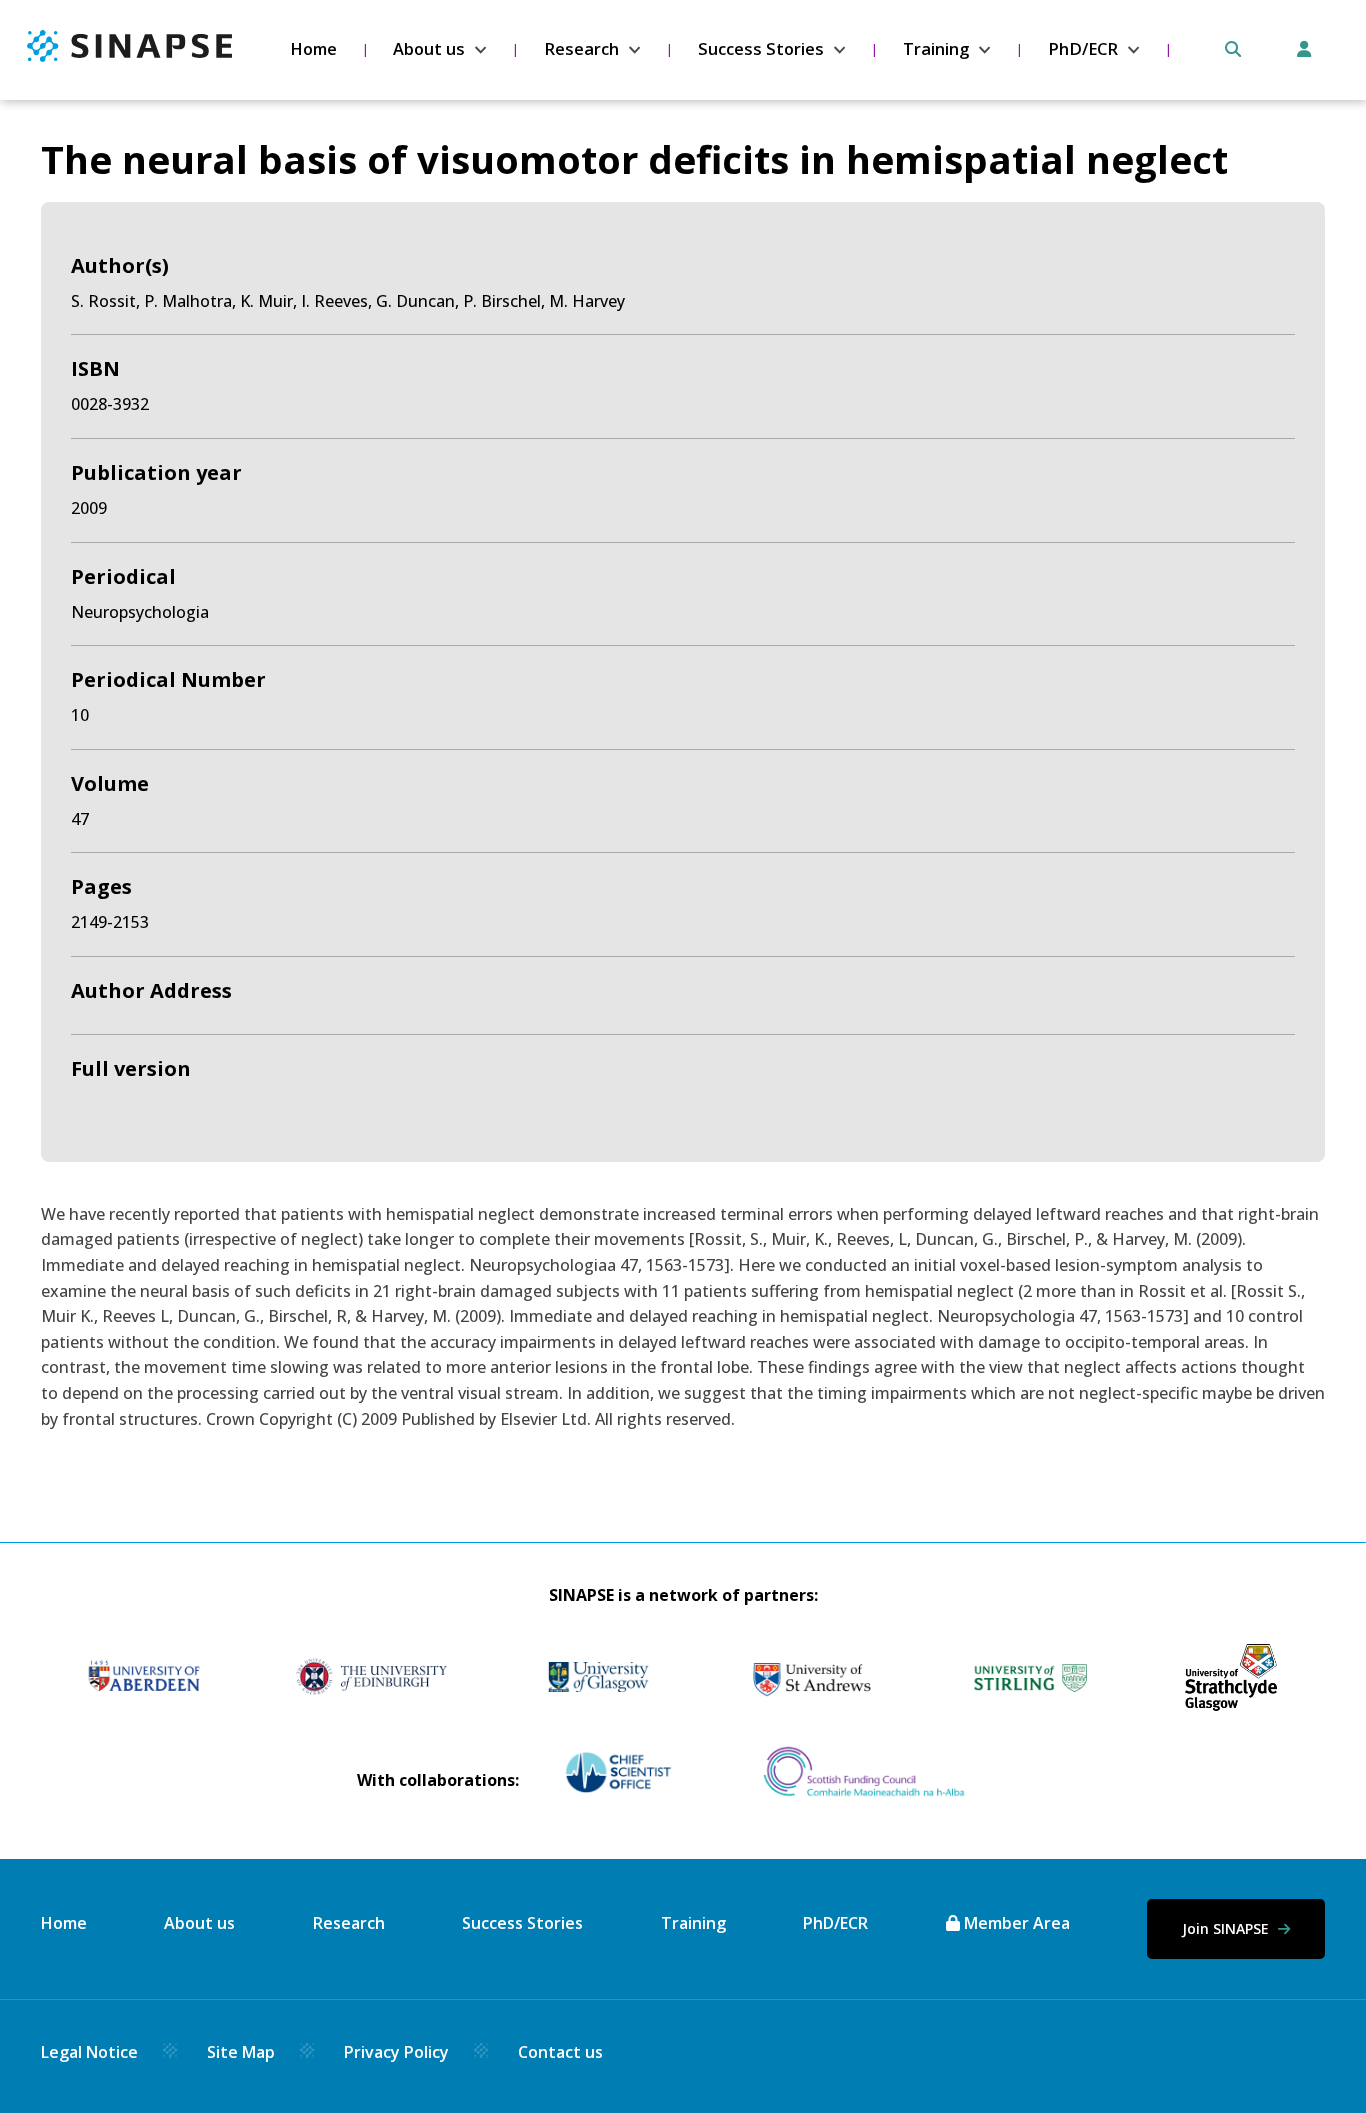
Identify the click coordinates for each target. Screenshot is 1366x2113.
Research (581, 49)
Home (313, 49)
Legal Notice (89, 2052)
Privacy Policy (396, 2052)
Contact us (560, 2052)
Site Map (241, 2052)
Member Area (1015, 1923)
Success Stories (761, 49)
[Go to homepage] (129, 56)
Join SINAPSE (1227, 1928)
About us (429, 49)
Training (936, 49)
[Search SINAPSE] (1233, 49)
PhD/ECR (1083, 49)
